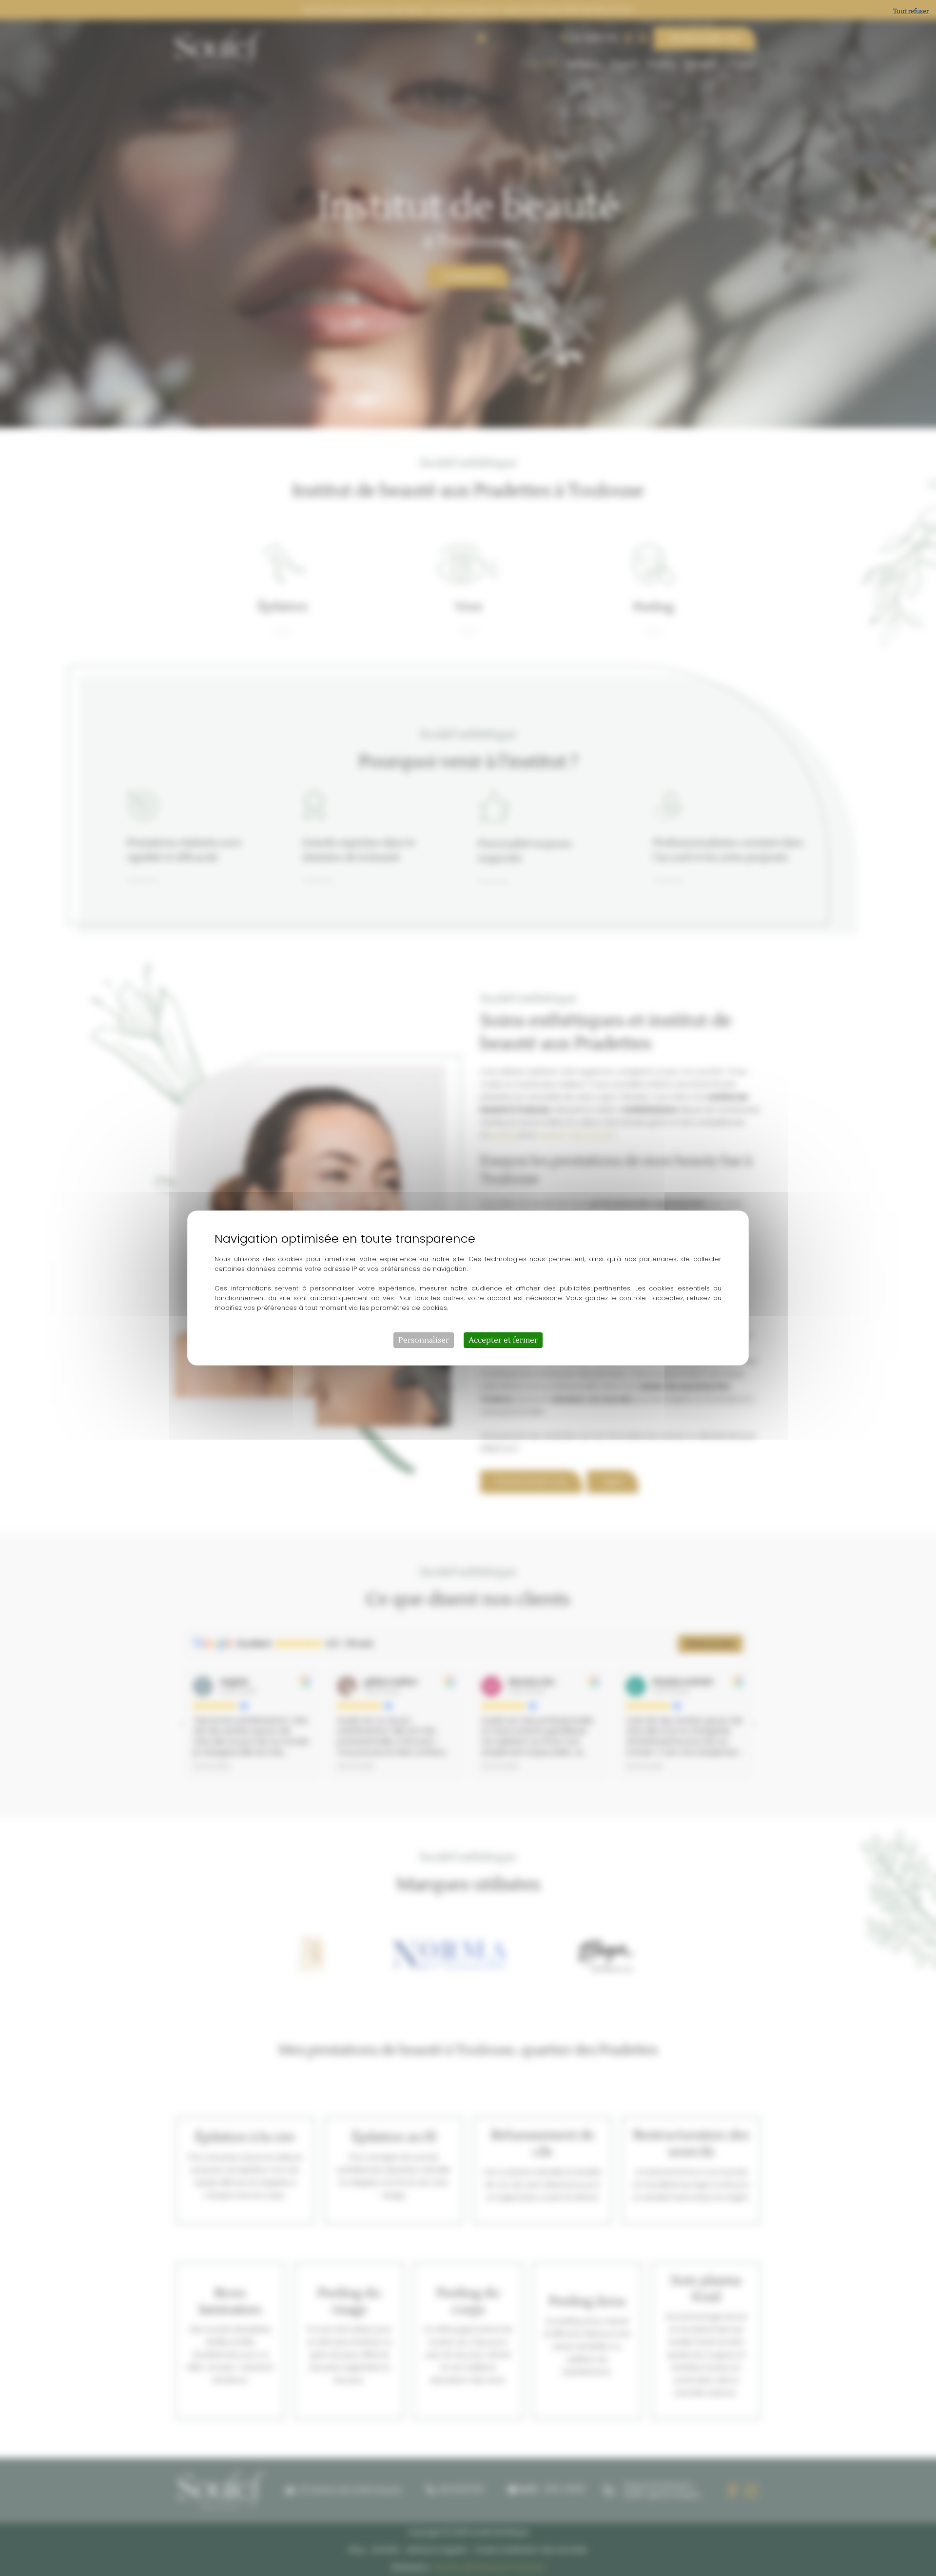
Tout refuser (911, 11)
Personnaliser (424, 1340)
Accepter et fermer (503, 1340)
